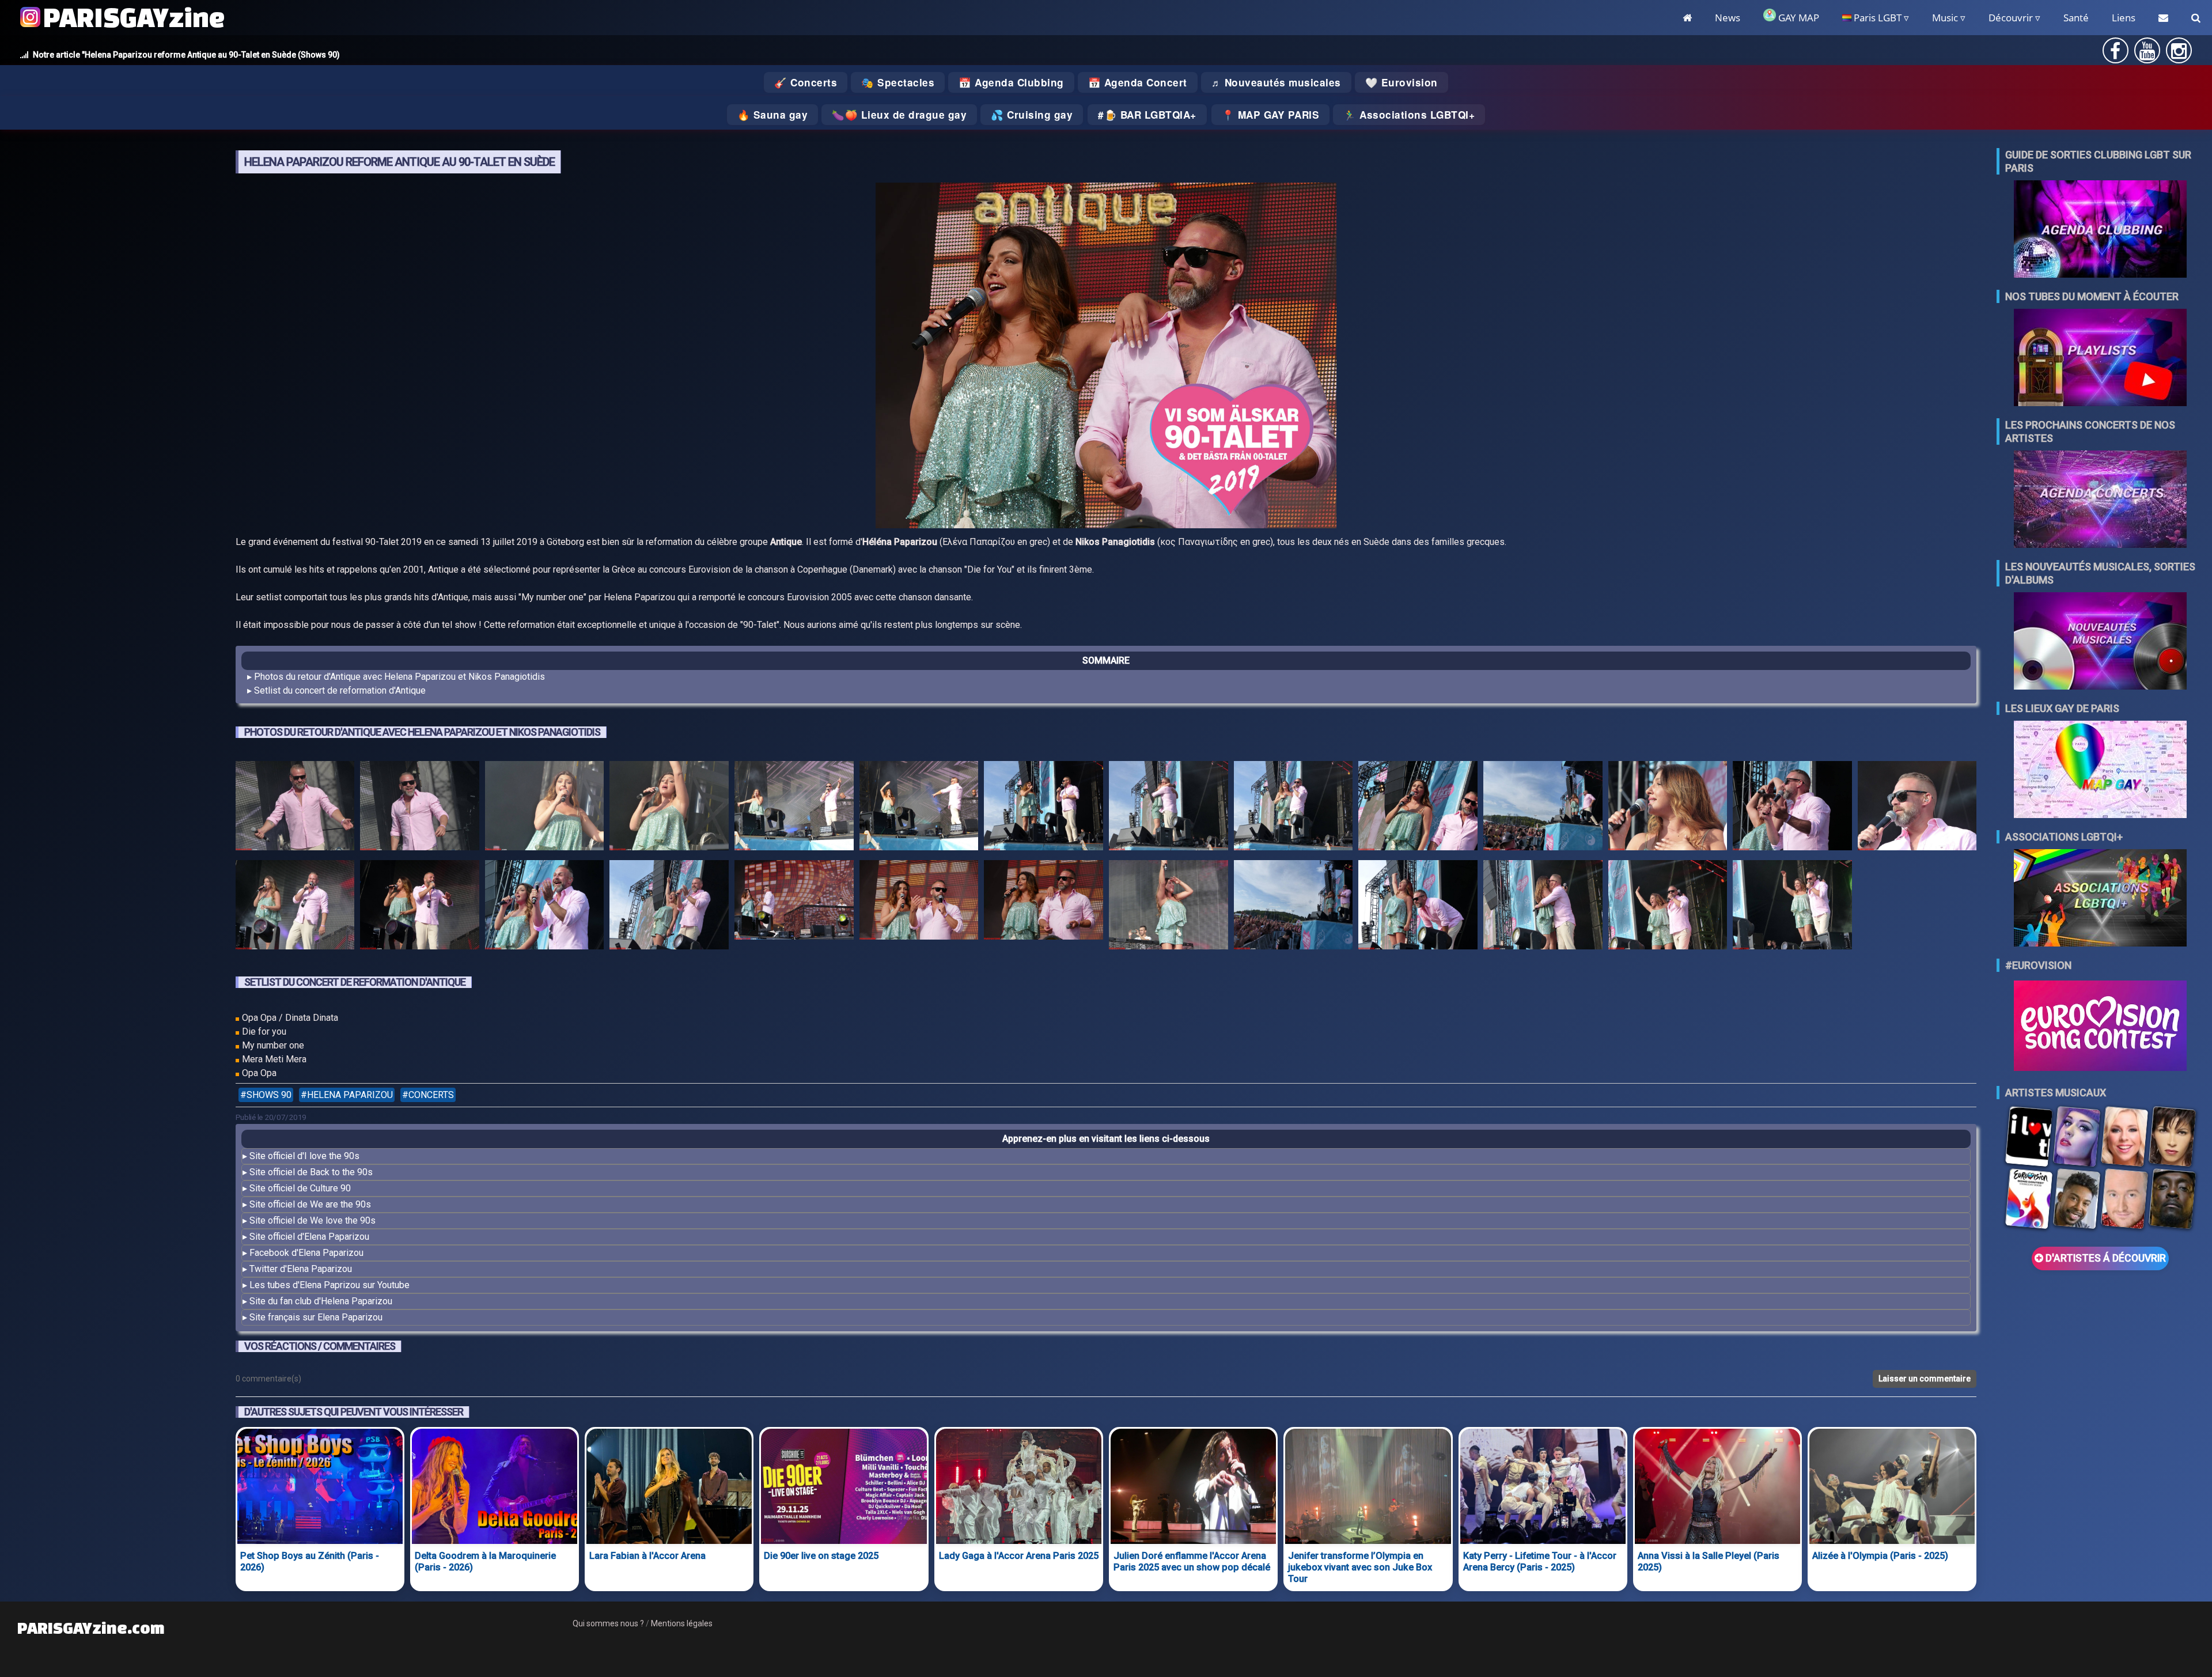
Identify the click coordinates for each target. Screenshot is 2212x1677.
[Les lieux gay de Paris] (2100, 771)
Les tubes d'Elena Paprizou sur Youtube (329, 1285)
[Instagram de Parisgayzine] (2179, 54)
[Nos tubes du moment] (2100, 359)
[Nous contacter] (2163, 18)
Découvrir (2011, 18)
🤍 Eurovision (1402, 82)
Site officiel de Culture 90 (300, 1188)
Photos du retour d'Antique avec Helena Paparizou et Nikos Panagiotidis (399, 677)
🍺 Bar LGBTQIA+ (1150, 115)
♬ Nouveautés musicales (1276, 82)
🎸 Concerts (806, 82)
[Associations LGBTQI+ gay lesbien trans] (2100, 899)
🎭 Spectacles (898, 82)
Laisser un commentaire (1925, 1379)
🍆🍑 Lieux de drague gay (899, 115)
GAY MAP (1798, 18)
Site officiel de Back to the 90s (311, 1172)
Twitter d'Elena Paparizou (301, 1269)
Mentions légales (682, 1623)
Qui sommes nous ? (608, 1623)
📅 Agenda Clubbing (1011, 82)
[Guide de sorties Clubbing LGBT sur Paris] (2100, 230)
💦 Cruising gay (1032, 115)
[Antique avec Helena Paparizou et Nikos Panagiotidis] (295, 808)
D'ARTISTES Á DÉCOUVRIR (2105, 1258)
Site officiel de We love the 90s (313, 1220)
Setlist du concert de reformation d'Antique (340, 690)
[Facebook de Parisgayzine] (2115, 54)
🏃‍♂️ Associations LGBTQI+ (1409, 115)
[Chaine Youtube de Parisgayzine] (2147, 54)
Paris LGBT (1876, 18)
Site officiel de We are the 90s (310, 1204)
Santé (2076, 18)
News (1728, 18)
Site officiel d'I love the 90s (304, 1156)
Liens (2124, 18)
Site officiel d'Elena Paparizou (309, 1237)
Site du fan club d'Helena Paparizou (321, 1301)
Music (1945, 18)
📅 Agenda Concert (1138, 82)
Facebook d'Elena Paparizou (306, 1253)
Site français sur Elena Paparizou (316, 1317)
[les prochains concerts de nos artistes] (2100, 500)
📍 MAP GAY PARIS (1271, 115)
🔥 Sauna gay (773, 115)
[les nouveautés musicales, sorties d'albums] (2100, 642)
